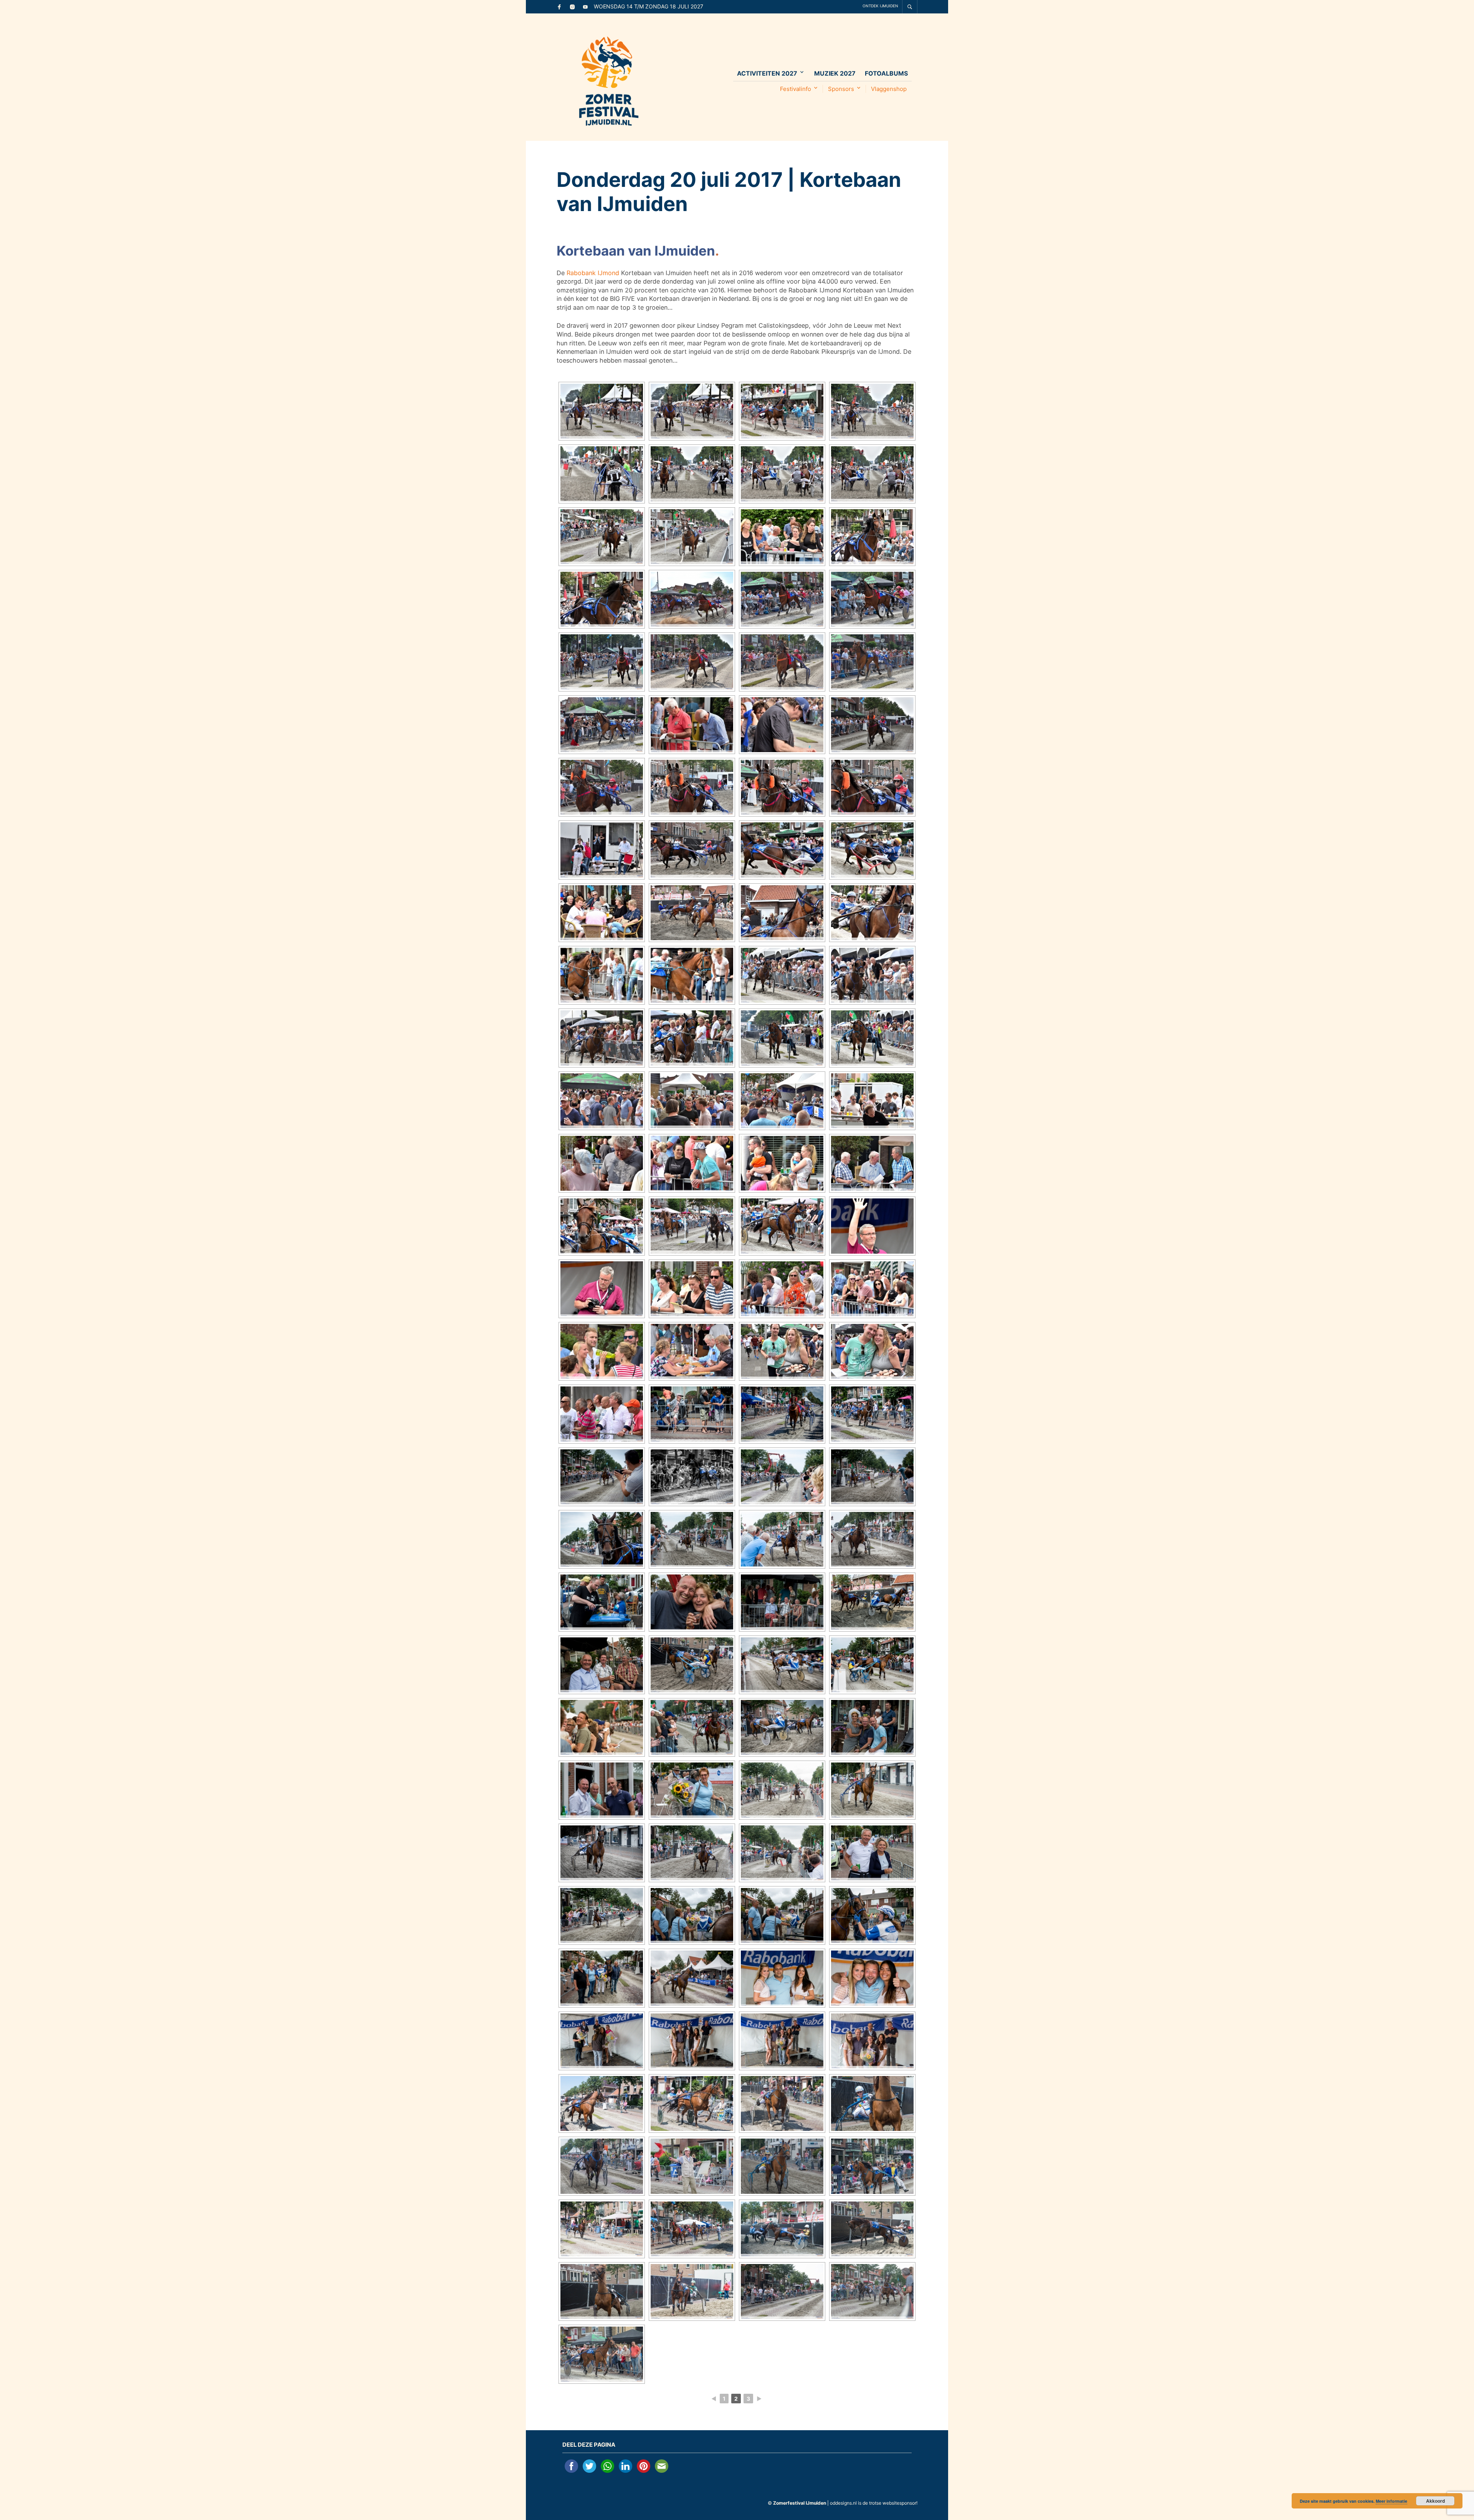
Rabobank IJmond (593, 273)
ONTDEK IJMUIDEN (880, 6)
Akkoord (1435, 2501)
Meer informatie (1391, 2501)
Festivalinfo (796, 89)
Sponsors (841, 89)
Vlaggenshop (889, 89)
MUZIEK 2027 (835, 73)
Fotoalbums (886, 73)
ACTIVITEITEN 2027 (767, 73)
